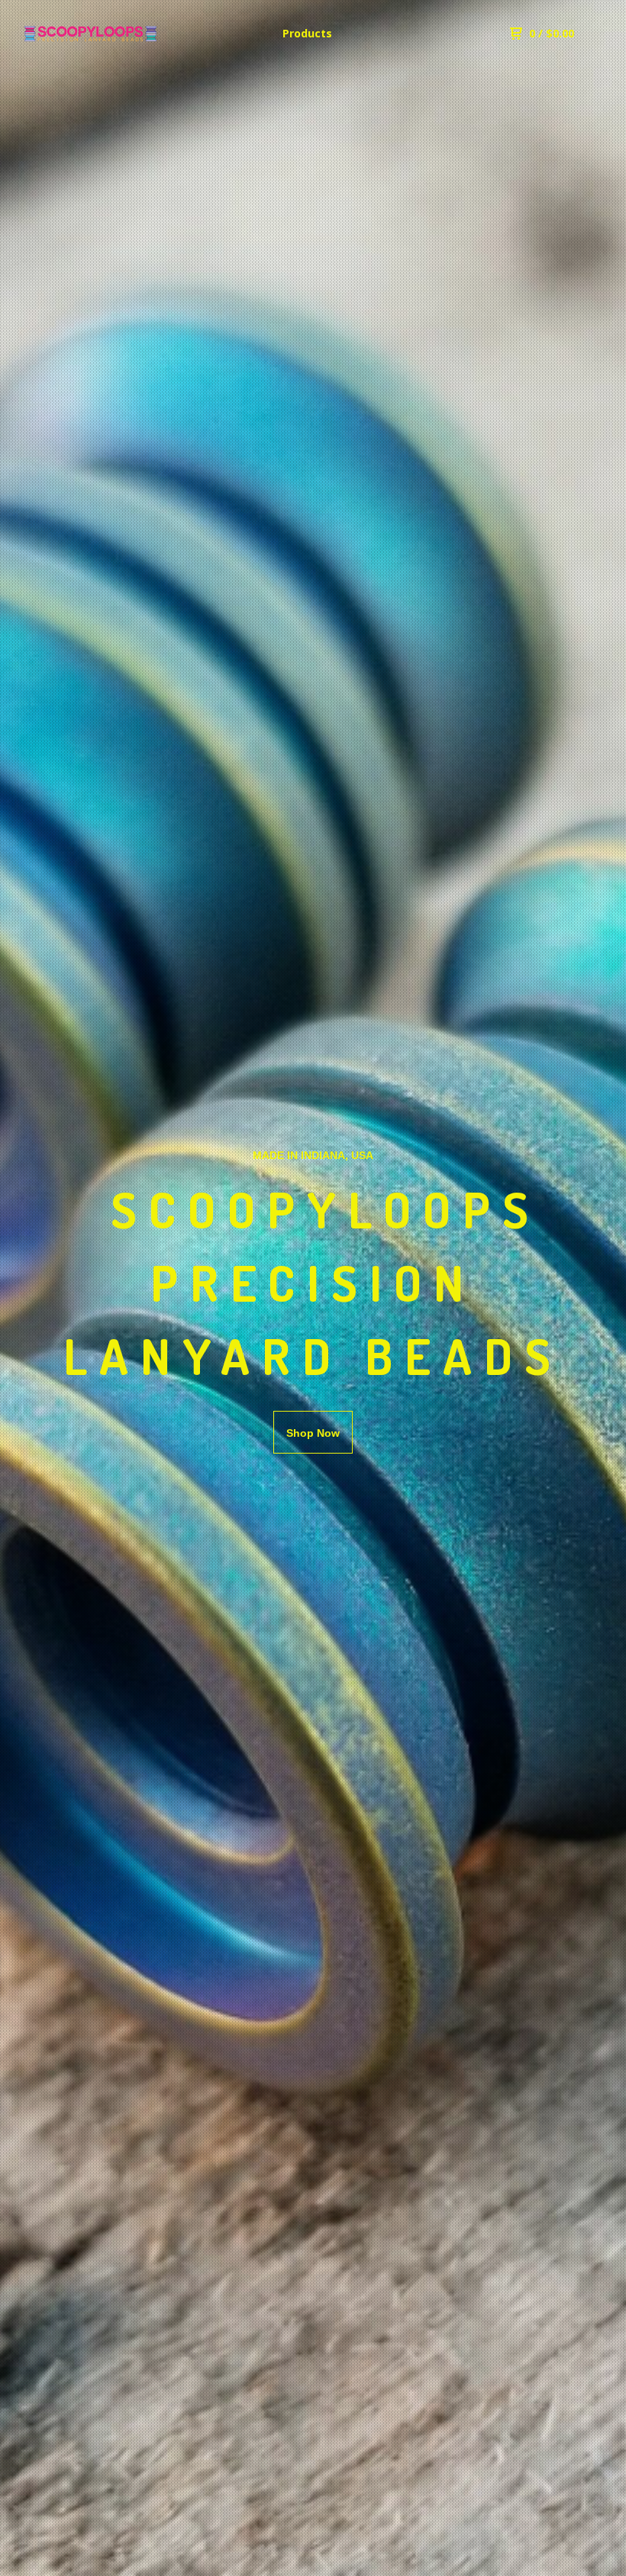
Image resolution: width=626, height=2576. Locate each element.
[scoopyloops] (90, 34)
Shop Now (313, 1433)
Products (307, 33)
